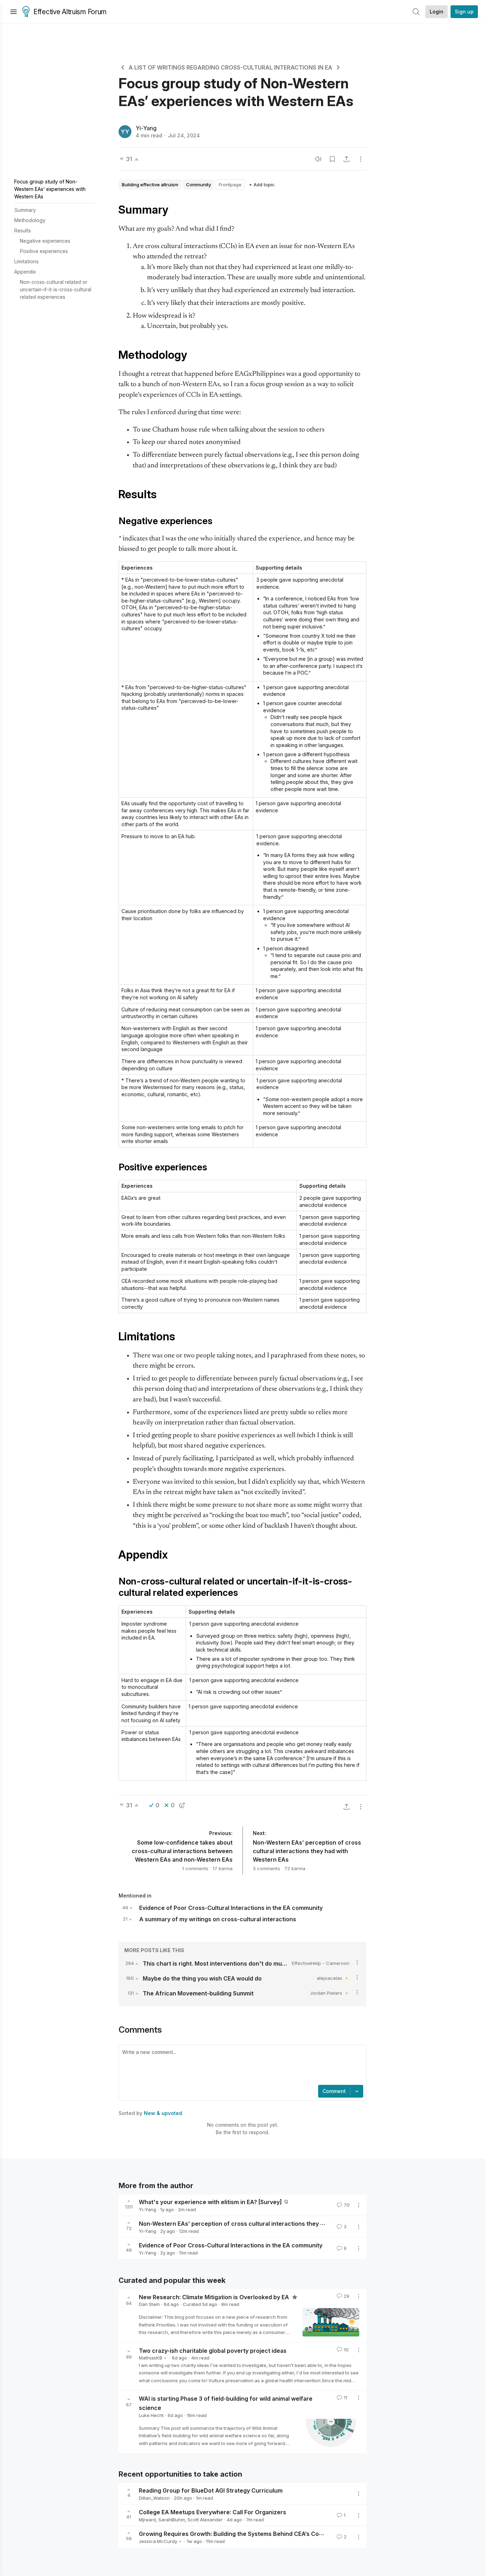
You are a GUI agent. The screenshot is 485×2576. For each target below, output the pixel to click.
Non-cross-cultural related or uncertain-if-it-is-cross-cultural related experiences (56, 289)
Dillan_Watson (154, 2498)
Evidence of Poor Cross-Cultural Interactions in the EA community (231, 2245)
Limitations (26, 261)
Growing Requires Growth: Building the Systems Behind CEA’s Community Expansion (256, 2534)
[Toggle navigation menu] (13, 12)
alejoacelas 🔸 (333, 1978)
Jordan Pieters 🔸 (330, 1993)
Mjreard (147, 2520)
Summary (25, 210)
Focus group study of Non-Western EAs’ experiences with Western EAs (50, 189)
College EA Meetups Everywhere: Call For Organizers (212, 2512)
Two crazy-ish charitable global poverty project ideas (213, 2350)
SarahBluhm (172, 2520)
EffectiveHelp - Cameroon (321, 1963)
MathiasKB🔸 (153, 2358)
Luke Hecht (151, 2415)
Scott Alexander (205, 2520)
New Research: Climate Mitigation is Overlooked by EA (215, 2297)
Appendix (25, 272)
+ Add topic (262, 185)
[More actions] (361, 159)
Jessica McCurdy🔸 (161, 2541)
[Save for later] (332, 159)
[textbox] (241, 2066)
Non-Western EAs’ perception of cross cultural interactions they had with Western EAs (260, 2224)
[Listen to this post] (318, 159)
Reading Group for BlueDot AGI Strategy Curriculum (211, 2490)
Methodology (30, 220)
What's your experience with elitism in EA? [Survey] (210, 2202)
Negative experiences (45, 241)
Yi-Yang (146, 128)
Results (23, 230)
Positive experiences (44, 251)
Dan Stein (149, 2304)
